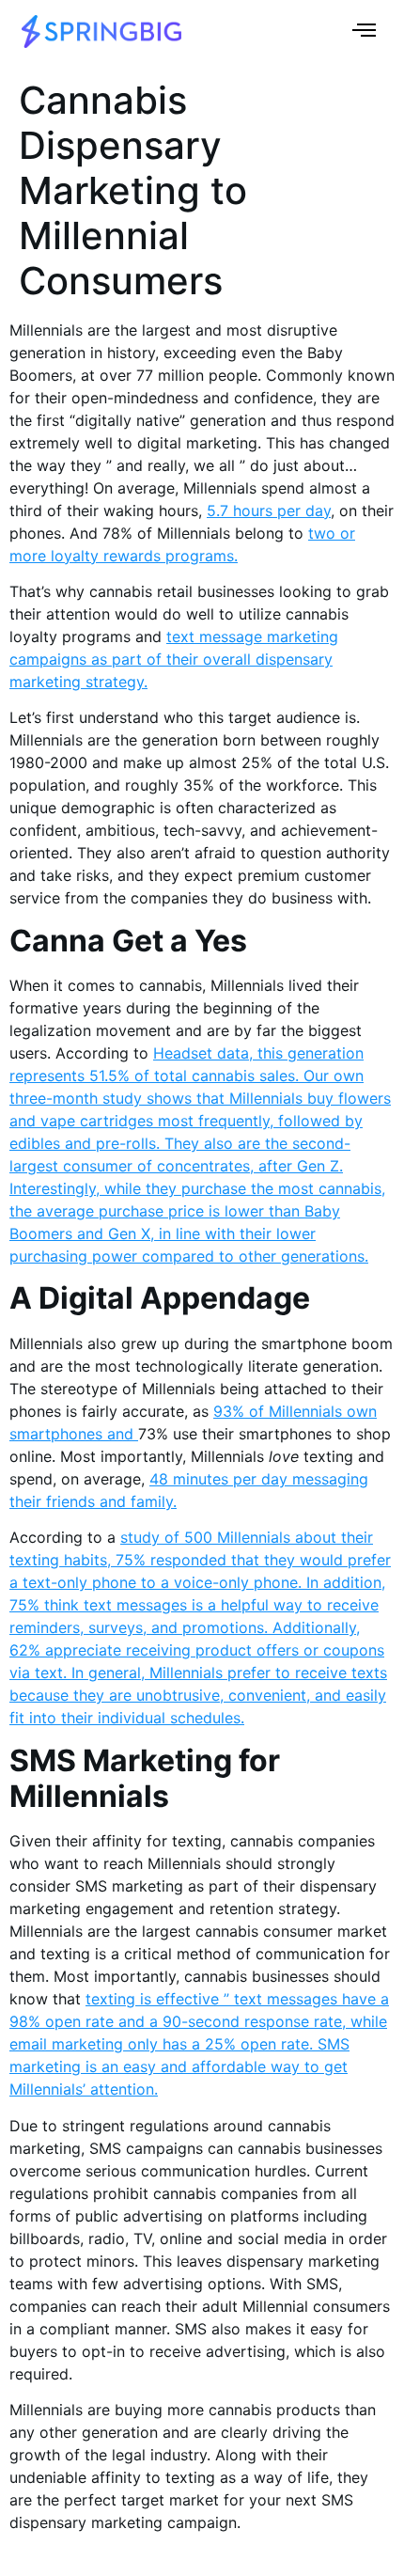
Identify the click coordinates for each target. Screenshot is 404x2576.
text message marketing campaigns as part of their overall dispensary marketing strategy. (174, 659)
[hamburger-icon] (364, 32)
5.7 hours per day (269, 510)
